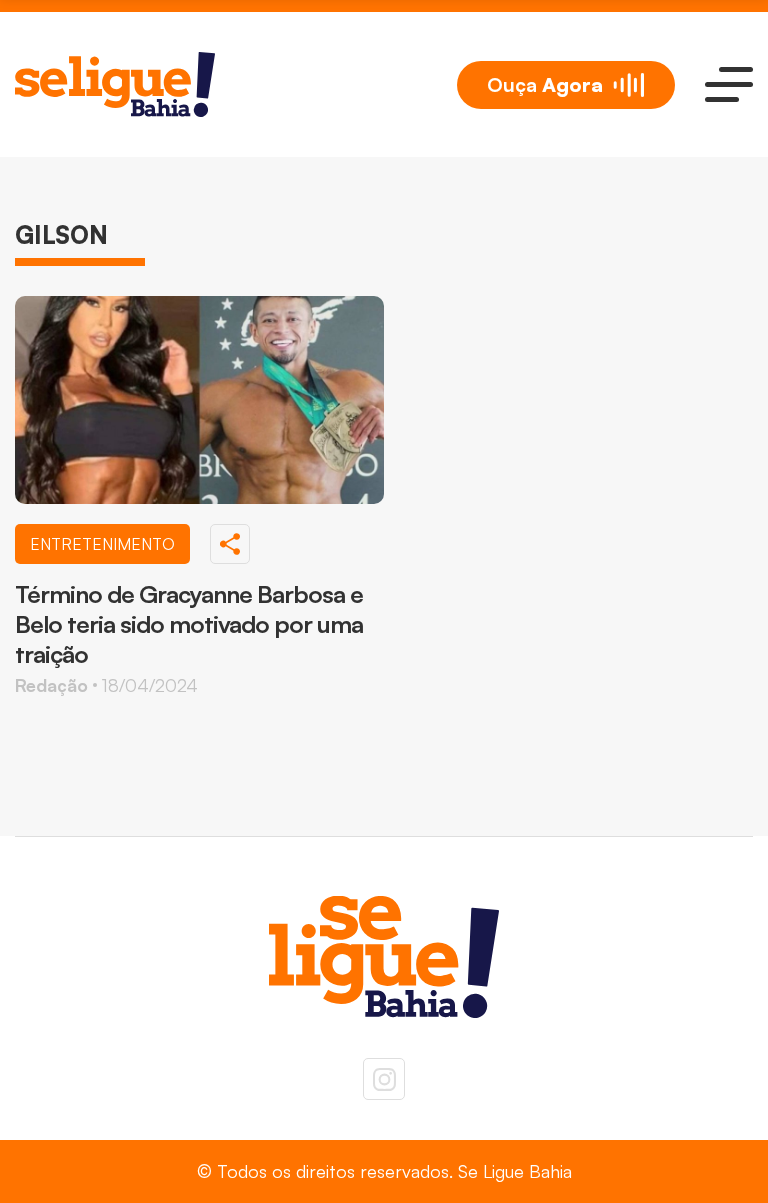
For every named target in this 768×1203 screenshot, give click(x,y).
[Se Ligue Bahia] (115, 84)
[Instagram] (384, 1079)
